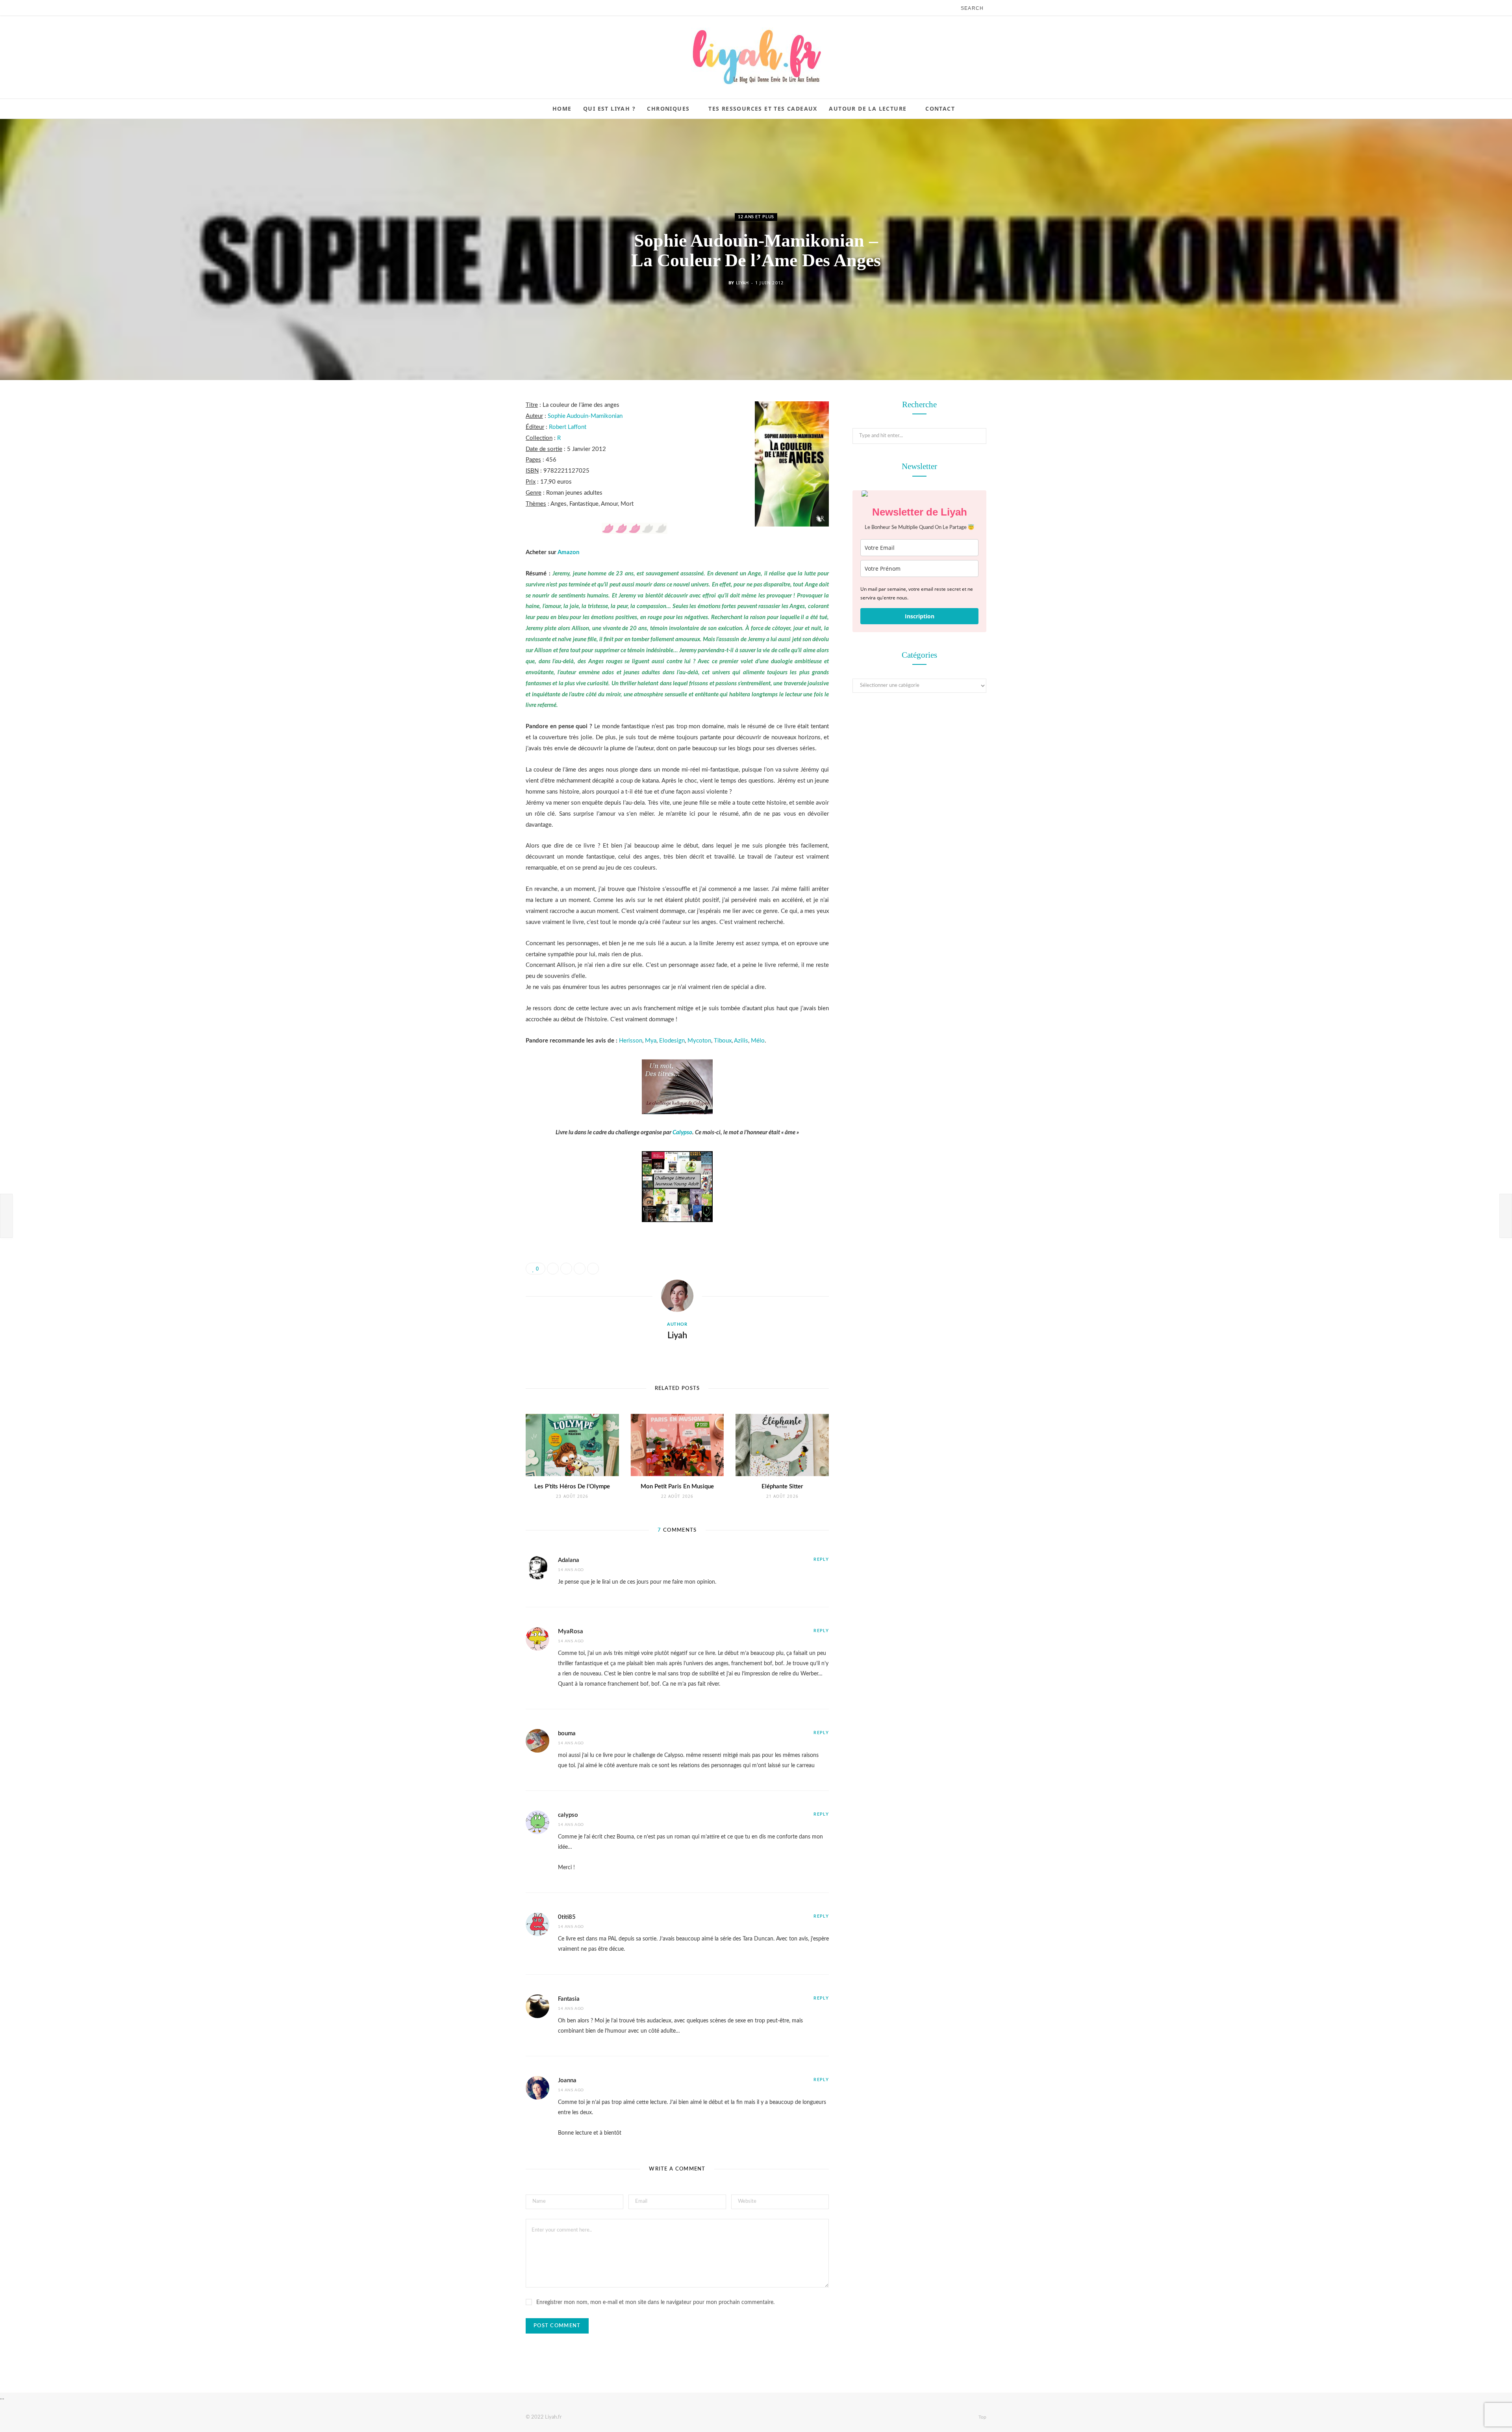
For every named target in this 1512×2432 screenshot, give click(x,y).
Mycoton (699, 1041)
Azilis (741, 1041)
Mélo (758, 1041)
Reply (821, 1559)
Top (982, 2417)
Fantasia (569, 1999)
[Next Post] (1506, 1216)
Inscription (920, 616)
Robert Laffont (568, 427)
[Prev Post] (6, 1216)
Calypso (682, 1133)
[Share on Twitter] (486, 449)
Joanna (567, 2080)
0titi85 (567, 1917)
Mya (651, 1041)
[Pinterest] (486, 469)
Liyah (742, 283)
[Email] (486, 490)
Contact (940, 109)
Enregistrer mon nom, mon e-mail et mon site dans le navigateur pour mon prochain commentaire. (655, 2302)
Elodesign (672, 1041)
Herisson (631, 1041)
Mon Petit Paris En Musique (677, 1487)
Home (562, 109)
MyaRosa (571, 1632)
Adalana (569, 1560)
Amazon (568, 552)
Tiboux (723, 1041)
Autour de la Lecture (868, 109)
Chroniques (668, 109)
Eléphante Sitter (782, 1487)
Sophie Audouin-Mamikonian (585, 416)
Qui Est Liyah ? (609, 109)
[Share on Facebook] (486, 429)
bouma (567, 1734)
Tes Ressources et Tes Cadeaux (763, 109)
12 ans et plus (756, 217)
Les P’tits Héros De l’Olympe (572, 1487)
